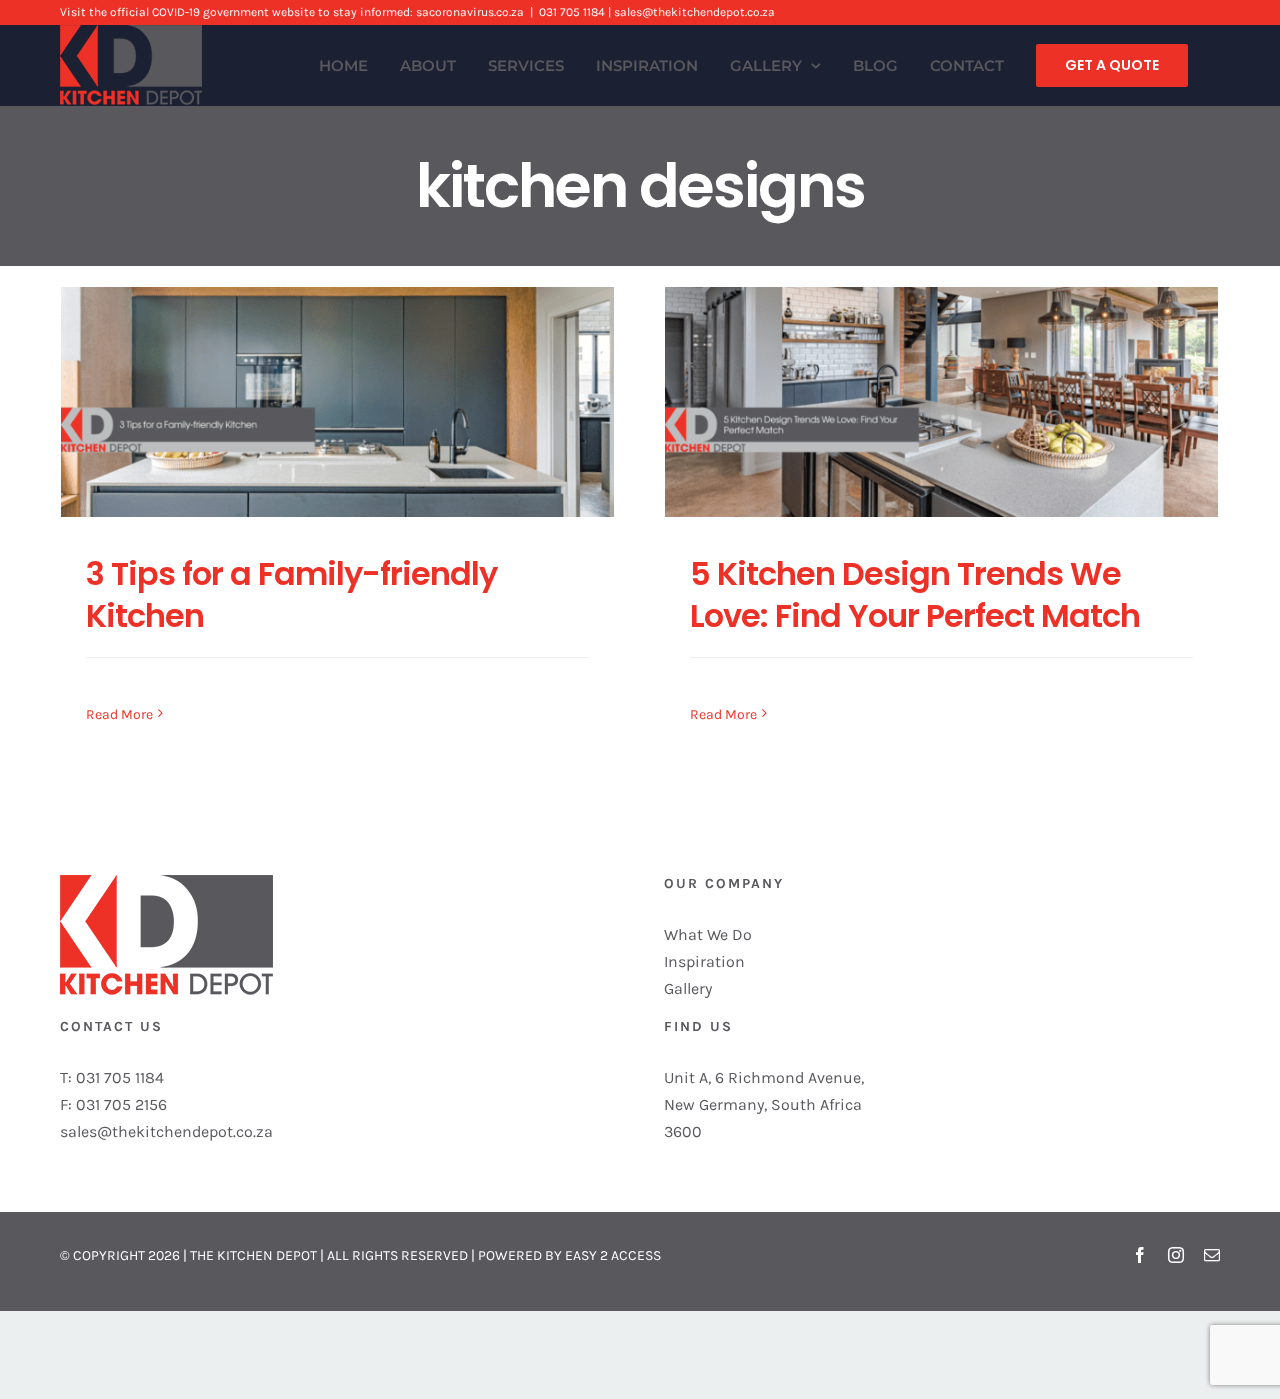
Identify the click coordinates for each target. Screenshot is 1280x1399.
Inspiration (704, 961)
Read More (119, 714)
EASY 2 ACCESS (613, 1255)
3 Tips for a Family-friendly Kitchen (291, 594)
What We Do (708, 934)
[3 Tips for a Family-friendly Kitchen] (337, 402)
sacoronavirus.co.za (470, 12)
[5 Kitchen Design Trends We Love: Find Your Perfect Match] (941, 402)
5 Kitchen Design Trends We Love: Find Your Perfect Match (915, 594)
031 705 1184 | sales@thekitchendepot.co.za (657, 12)
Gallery (688, 988)
